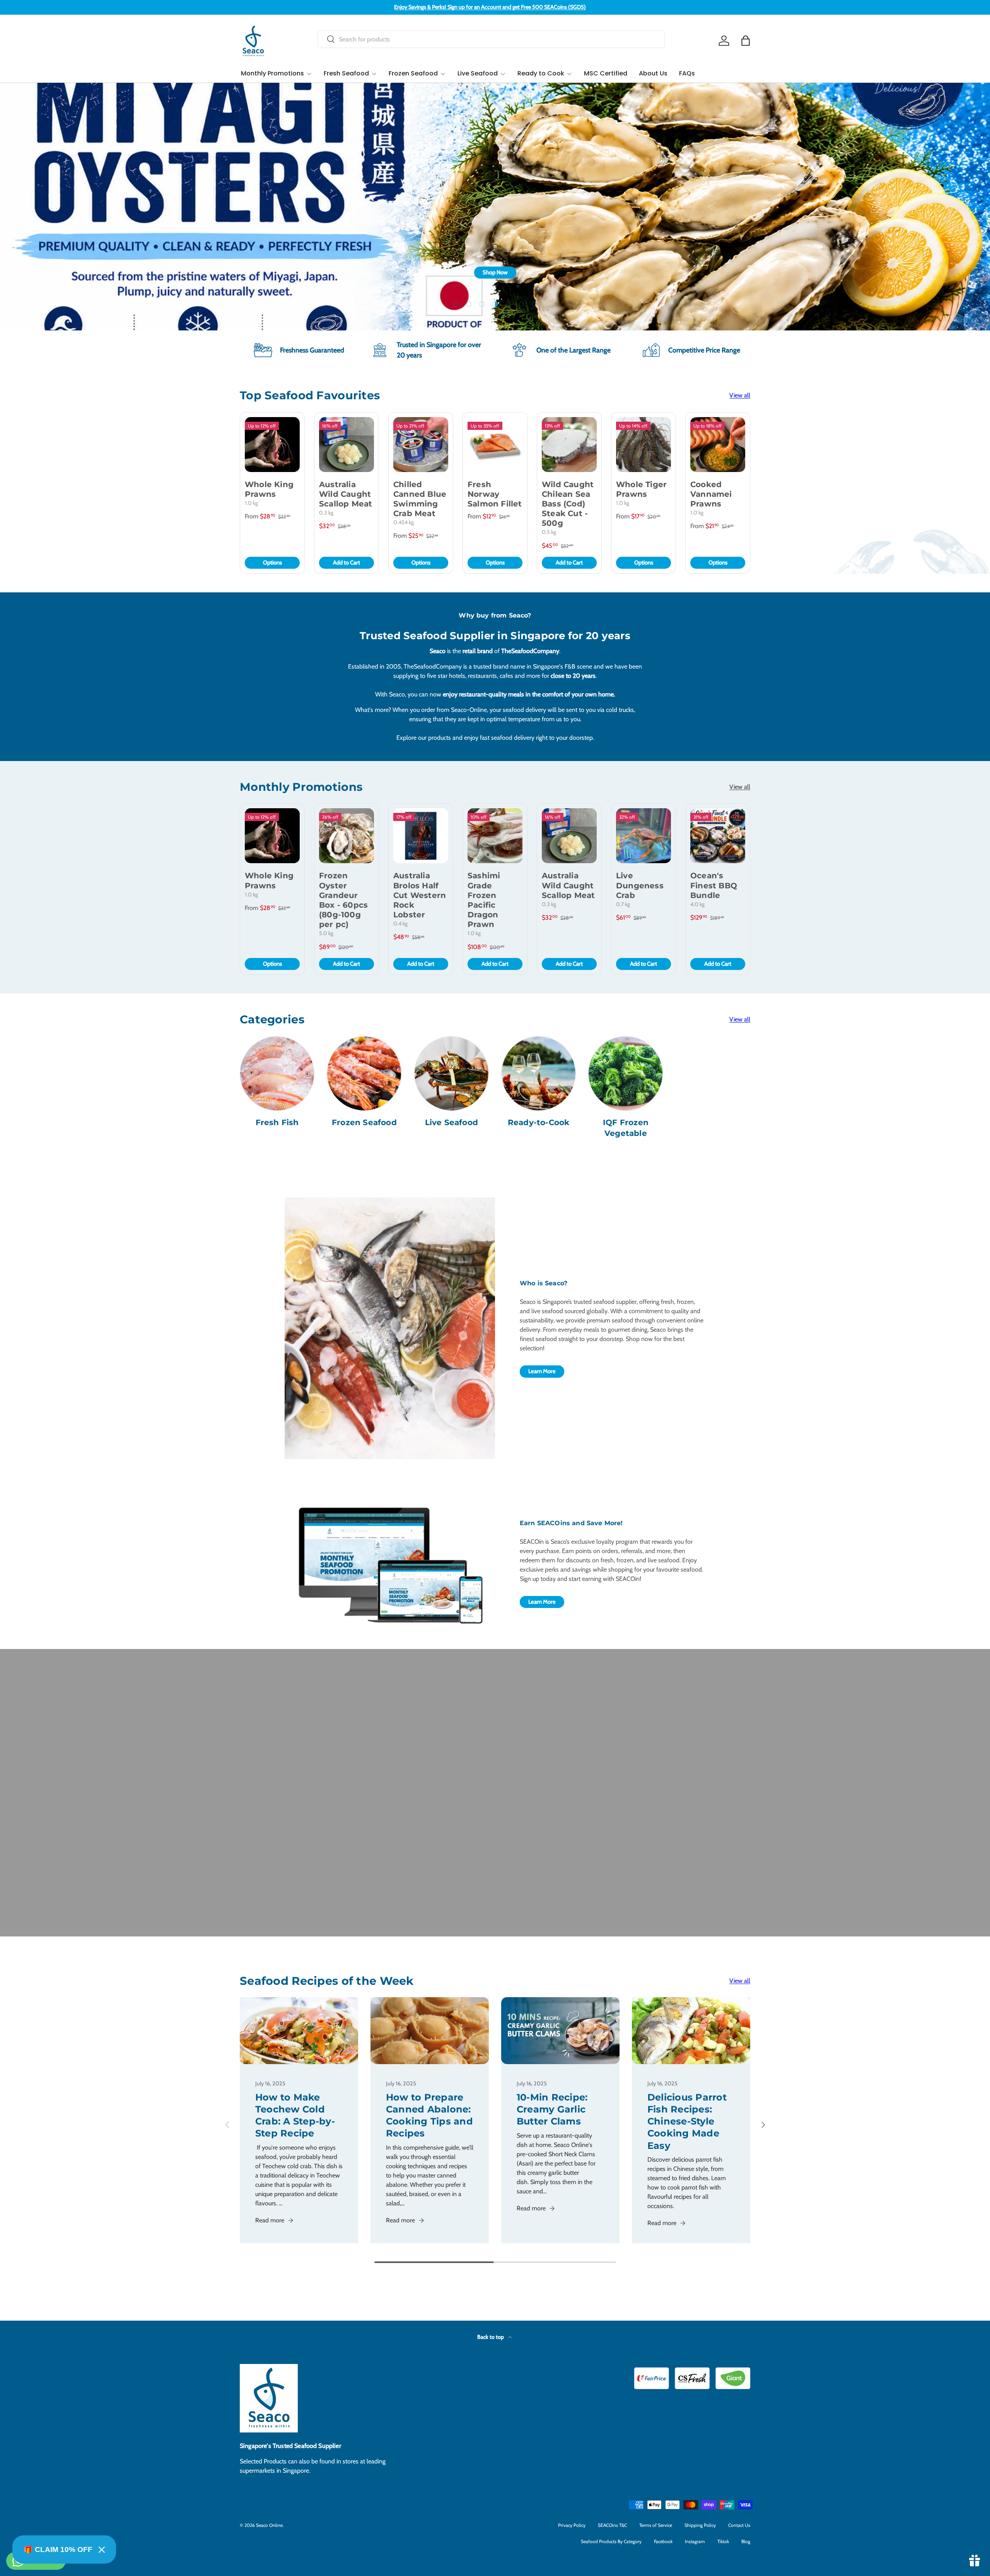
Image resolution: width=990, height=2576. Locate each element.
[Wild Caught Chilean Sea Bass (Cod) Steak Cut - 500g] (569, 445)
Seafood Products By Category (611, 2541)
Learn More (542, 1371)
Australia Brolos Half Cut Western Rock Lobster (420, 895)
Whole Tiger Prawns (641, 489)
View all (740, 395)
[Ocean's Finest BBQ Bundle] (718, 836)
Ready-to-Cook (539, 1122)
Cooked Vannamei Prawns (711, 494)
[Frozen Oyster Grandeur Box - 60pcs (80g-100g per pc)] (346, 836)
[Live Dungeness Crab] (643, 836)
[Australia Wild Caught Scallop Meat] (346, 445)
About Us (653, 73)
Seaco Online (269, 2525)
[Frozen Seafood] (364, 1073)
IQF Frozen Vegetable (626, 1128)
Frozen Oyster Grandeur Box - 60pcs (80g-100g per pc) (343, 900)
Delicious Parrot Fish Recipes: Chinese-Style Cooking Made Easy (687, 2121)
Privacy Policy (572, 2525)
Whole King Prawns (269, 489)
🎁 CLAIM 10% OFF (58, 2549)
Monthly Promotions (272, 73)
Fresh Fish (277, 1122)
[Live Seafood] (451, 1073)
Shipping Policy (700, 2525)
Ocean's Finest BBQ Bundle (714, 885)
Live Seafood (478, 73)
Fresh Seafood (346, 73)
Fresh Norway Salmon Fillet (495, 494)
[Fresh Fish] (277, 1073)
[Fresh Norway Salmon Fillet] (495, 445)
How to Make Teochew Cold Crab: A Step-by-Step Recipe (295, 2115)
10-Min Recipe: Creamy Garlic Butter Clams (552, 2109)
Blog (746, 2541)
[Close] (102, 2550)
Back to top (491, 2337)
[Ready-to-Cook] (539, 1073)
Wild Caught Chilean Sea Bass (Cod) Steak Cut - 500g (568, 504)
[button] (746, 41)
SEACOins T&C (612, 2525)
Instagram (695, 2541)
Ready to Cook (541, 73)
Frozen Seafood (413, 73)
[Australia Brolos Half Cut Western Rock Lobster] (421, 836)
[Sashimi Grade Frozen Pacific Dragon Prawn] (495, 836)
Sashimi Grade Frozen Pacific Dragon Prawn (484, 900)
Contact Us (739, 2525)
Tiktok (723, 2541)
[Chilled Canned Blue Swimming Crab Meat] (421, 445)
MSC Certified (606, 73)
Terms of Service (656, 2525)
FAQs (687, 73)
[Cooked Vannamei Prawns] (718, 445)
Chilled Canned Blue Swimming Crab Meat (420, 499)
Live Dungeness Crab (640, 885)
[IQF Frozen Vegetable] (626, 1073)
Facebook (663, 2541)
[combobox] (491, 39)
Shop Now (729, 272)
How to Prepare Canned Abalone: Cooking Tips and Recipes (429, 2115)
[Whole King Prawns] (272, 445)
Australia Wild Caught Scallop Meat (346, 494)
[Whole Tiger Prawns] (643, 445)
